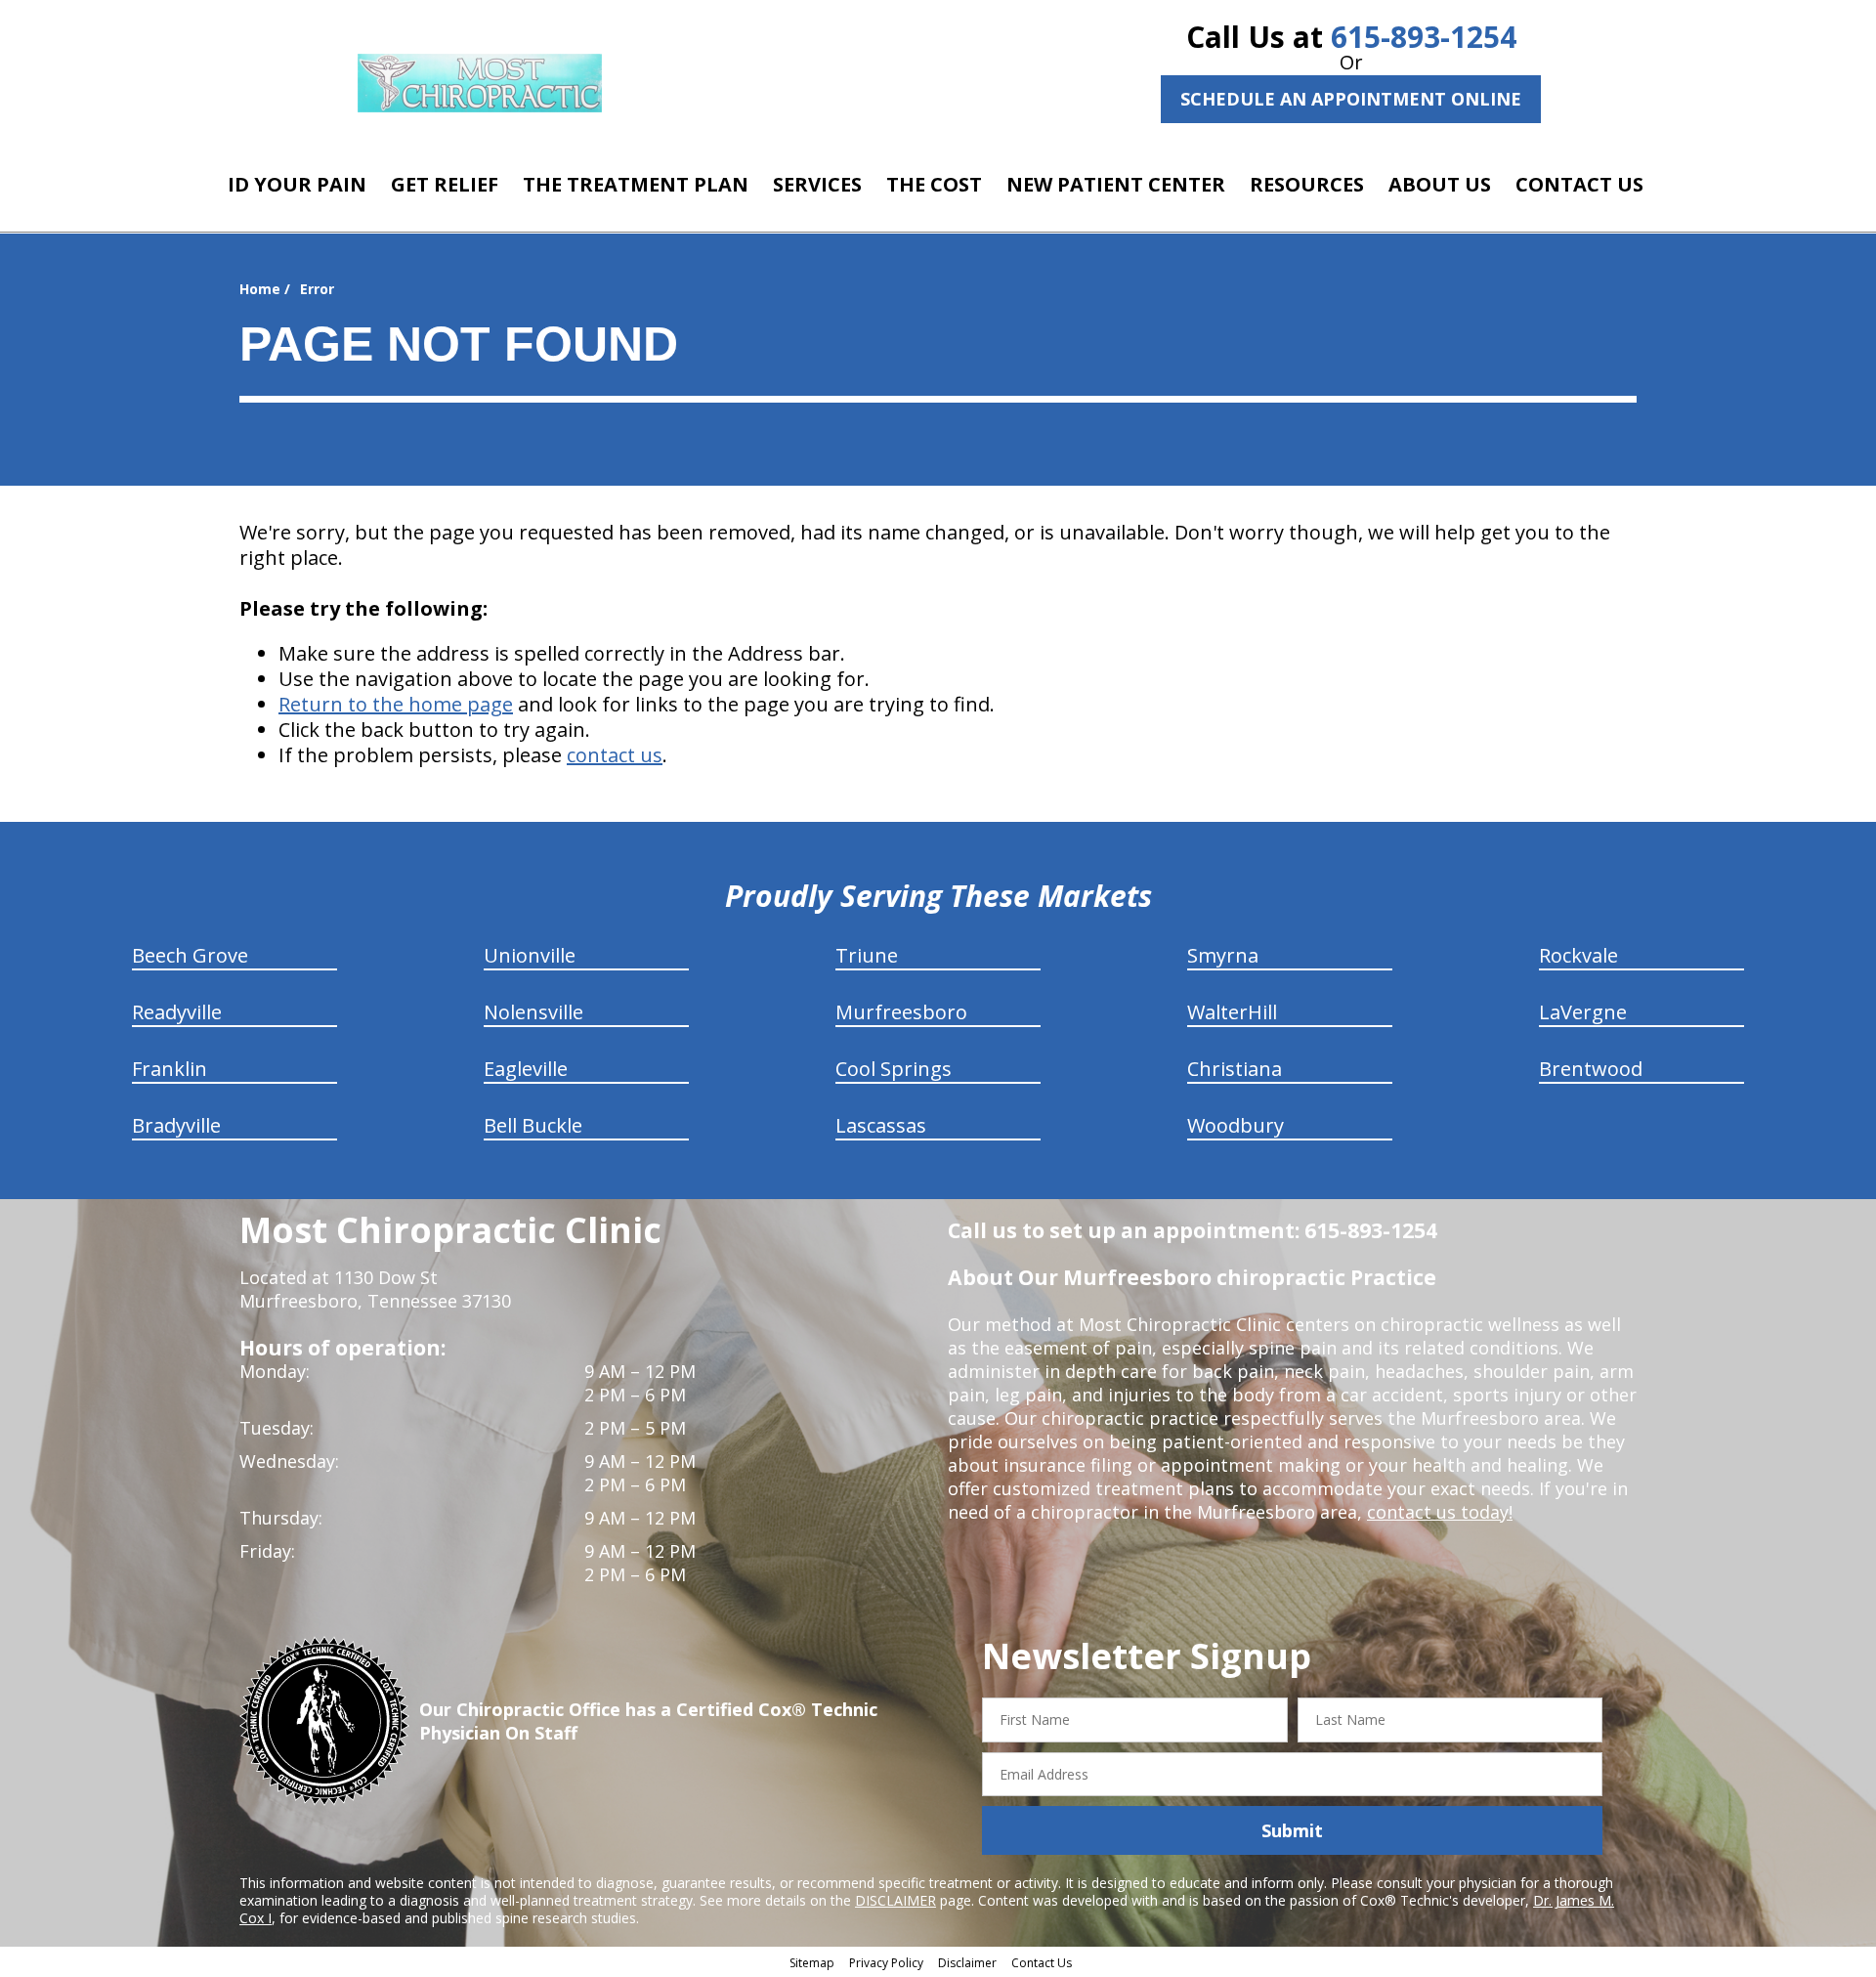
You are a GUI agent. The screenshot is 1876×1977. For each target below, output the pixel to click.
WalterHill (1232, 1012)
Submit (1292, 1830)
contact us (615, 755)
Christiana (1235, 1069)
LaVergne (1583, 1012)
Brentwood (1591, 1069)
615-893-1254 (1424, 37)
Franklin (170, 1069)
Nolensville (533, 1012)
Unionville (530, 955)
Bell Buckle (533, 1125)
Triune (867, 955)
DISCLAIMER (895, 1900)
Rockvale (1578, 955)
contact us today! (1440, 1512)
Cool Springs (894, 1069)
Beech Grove (190, 955)
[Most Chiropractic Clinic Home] (480, 83)
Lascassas (881, 1125)
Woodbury (1236, 1125)
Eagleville (526, 1069)
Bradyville (176, 1125)
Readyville (177, 1012)
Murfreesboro (901, 1012)
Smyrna (1223, 955)
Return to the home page (396, 704)
